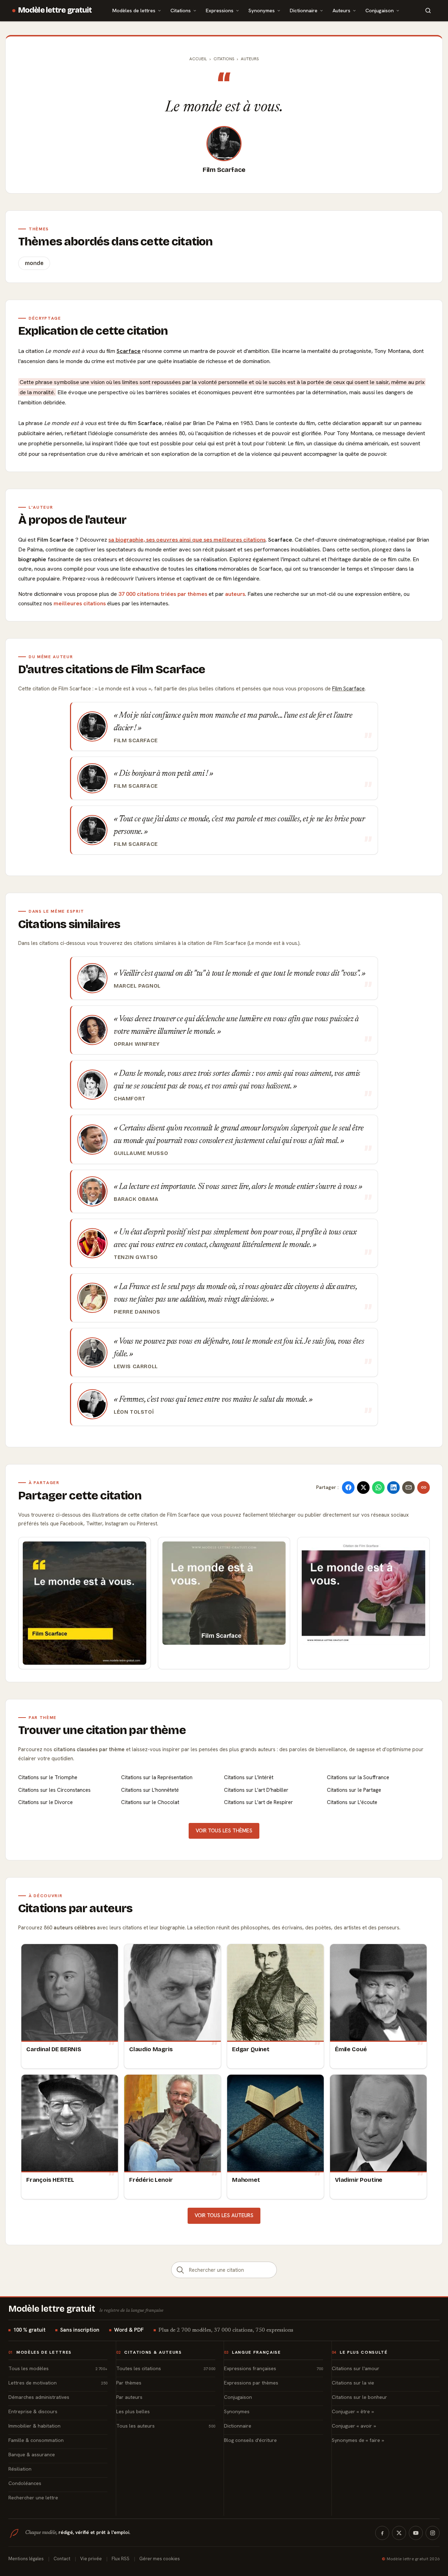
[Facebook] (382, 2533)
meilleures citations (80, 603)
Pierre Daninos (137, 1312)
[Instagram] (433, 2533)
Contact (62, 2559)
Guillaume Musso (141, 1153)
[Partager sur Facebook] (348, 1488)
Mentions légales (26, 2559)
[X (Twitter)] (399, 2533)
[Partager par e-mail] (408, 1488)
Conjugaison (380, 10)
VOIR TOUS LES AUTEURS (224, 2215)
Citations (181, 10)
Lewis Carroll (136, 1366)
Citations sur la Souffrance (358, 1777)
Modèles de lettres (134, 10)
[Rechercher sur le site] (428, 11)
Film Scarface (224, 170)
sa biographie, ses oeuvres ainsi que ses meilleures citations (187, 540)
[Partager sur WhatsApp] (378, 1488)
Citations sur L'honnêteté (150, 1790)
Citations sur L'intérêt (249, 1777)
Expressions (220, 10)
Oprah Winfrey (137, 1044)
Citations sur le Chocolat (150, 1802)
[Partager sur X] (363, 1488)
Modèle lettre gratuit (55, 10)
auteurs (235, 594)
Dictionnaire (304, 10)
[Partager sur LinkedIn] (393, 1488)
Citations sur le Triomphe (48, 1777)
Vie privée (91, 2559)
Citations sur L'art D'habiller (256, 1790)
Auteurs (341, 10)
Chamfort (130, 1099)
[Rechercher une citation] (180, 2270)
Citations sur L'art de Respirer (258, 1802)
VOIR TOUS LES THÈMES (224, 1831)
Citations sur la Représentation (157, 1777)
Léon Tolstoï (134, 1412)
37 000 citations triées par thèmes (163, 594)
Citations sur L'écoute (352, 1802)
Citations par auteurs (75, 1908)
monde (34, 263)
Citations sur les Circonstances (54, 1790)
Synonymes (262, 10)
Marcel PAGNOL (137, 986)
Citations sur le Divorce (45, 1802)
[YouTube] (416, 2533)
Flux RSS (121, 2559)
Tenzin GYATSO (136, 1257)
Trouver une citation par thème (102, 1730)
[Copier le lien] (423, 1488)
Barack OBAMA (136, 1199)
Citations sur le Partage (354, 1790)
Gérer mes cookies (160, 2559)
